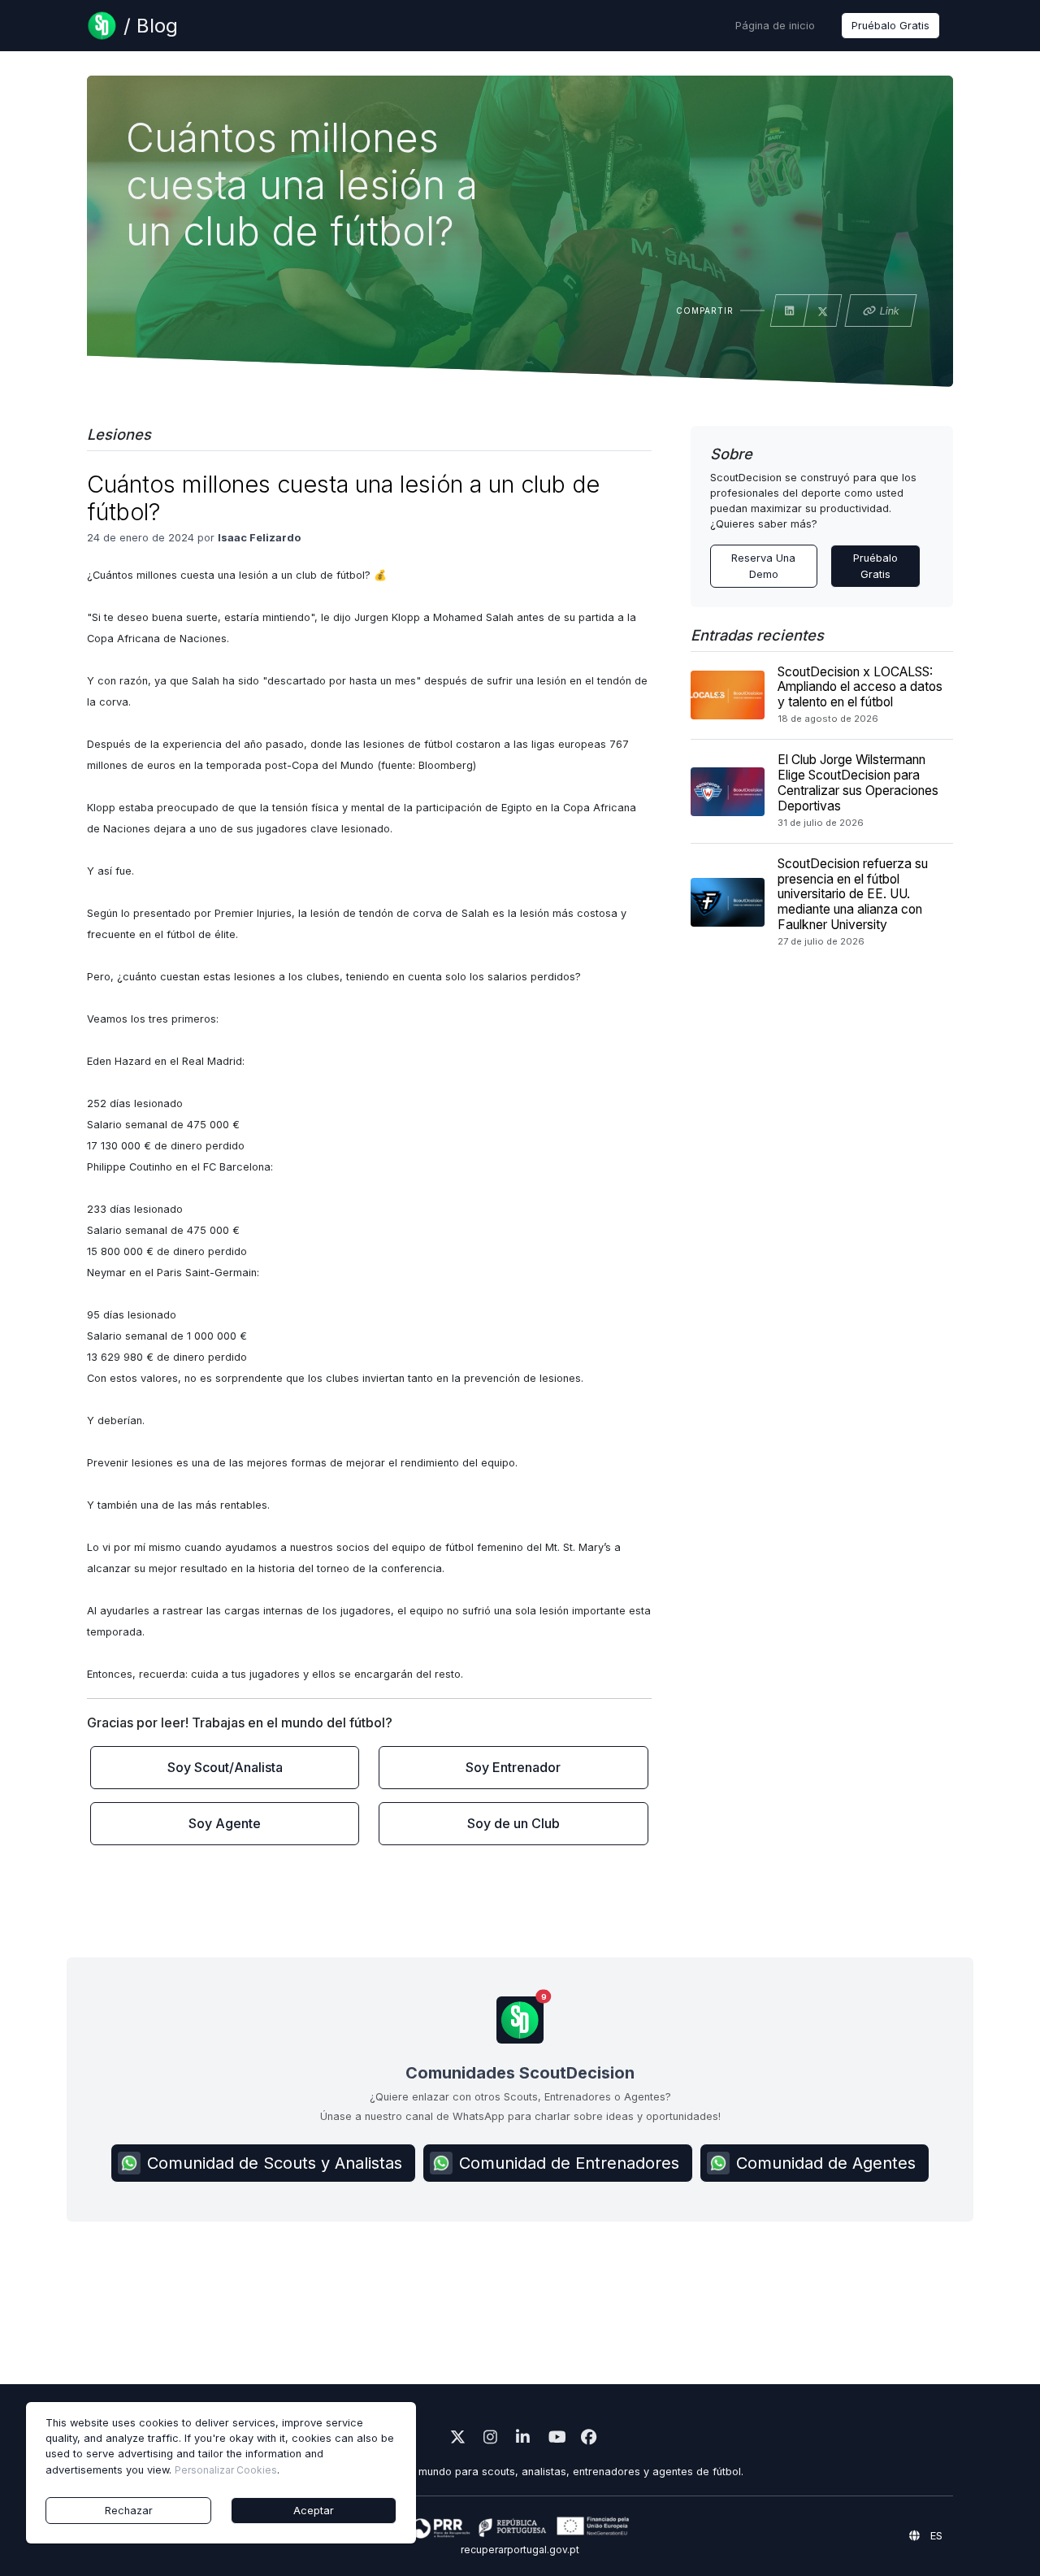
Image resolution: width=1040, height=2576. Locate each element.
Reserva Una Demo (763, 566)
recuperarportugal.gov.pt (520, 2550)
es (935, 2536)
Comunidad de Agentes (826, 2163)
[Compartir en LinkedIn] (790, 311)
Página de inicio (775, 26)
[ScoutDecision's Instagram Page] (487, 2439)
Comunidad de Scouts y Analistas (275, 2163)
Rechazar (129, 2511)
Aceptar (314, 2511)
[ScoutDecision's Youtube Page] (552, 2439)
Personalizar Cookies (226, 2470)
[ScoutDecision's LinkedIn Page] (520, 2439)
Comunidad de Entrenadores (569, 2163)
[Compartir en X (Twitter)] (823, 312)
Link (889, 311)
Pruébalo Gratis (890, 26)
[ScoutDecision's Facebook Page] (585, 2439)
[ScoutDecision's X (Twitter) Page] (455, 2439)
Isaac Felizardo (259, 538)
